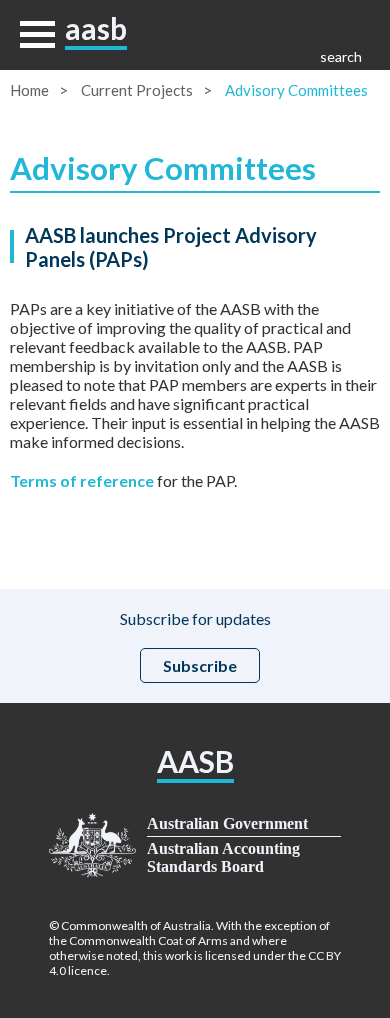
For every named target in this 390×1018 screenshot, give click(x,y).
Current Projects (137, 90)
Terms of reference (82, 480)
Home (29, 90)
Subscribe (200, 665)
